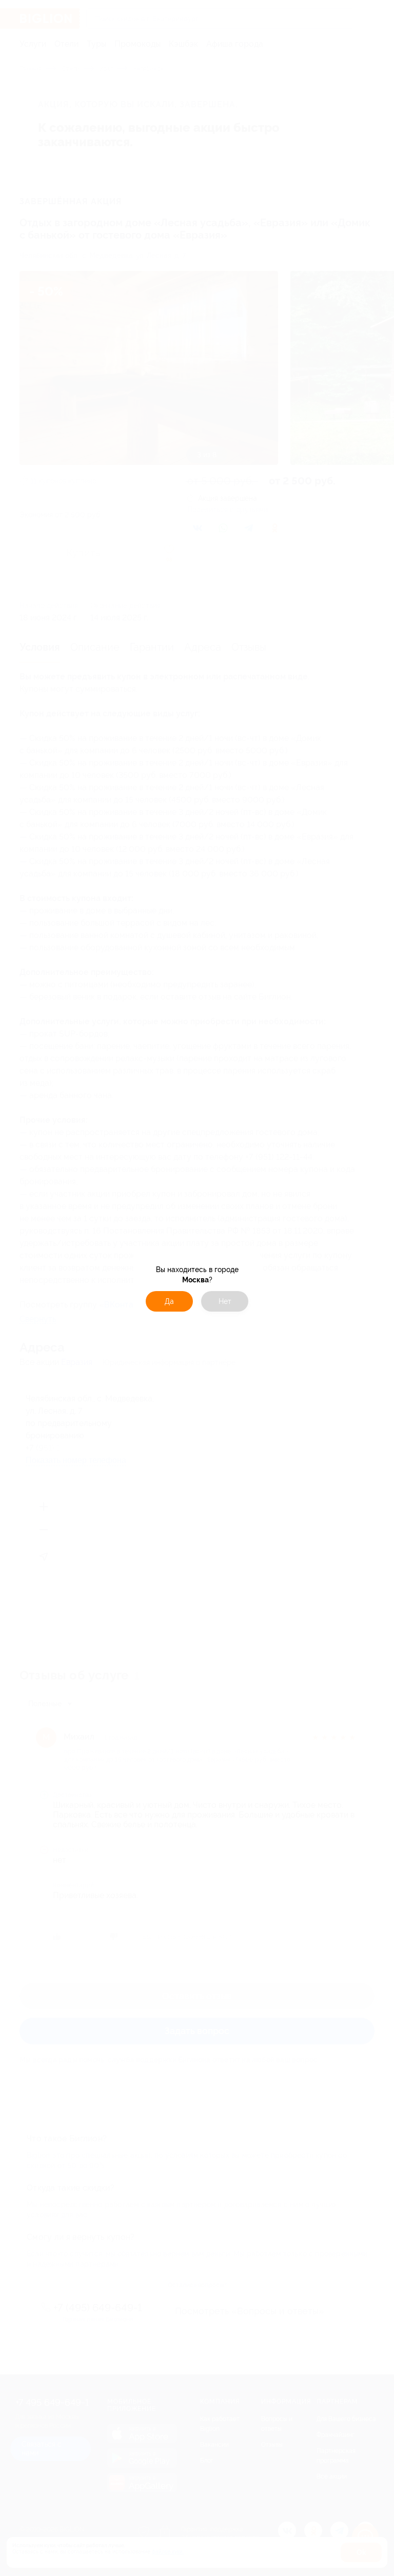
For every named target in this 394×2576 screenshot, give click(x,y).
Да (169, 1301)
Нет (225, 1301)
